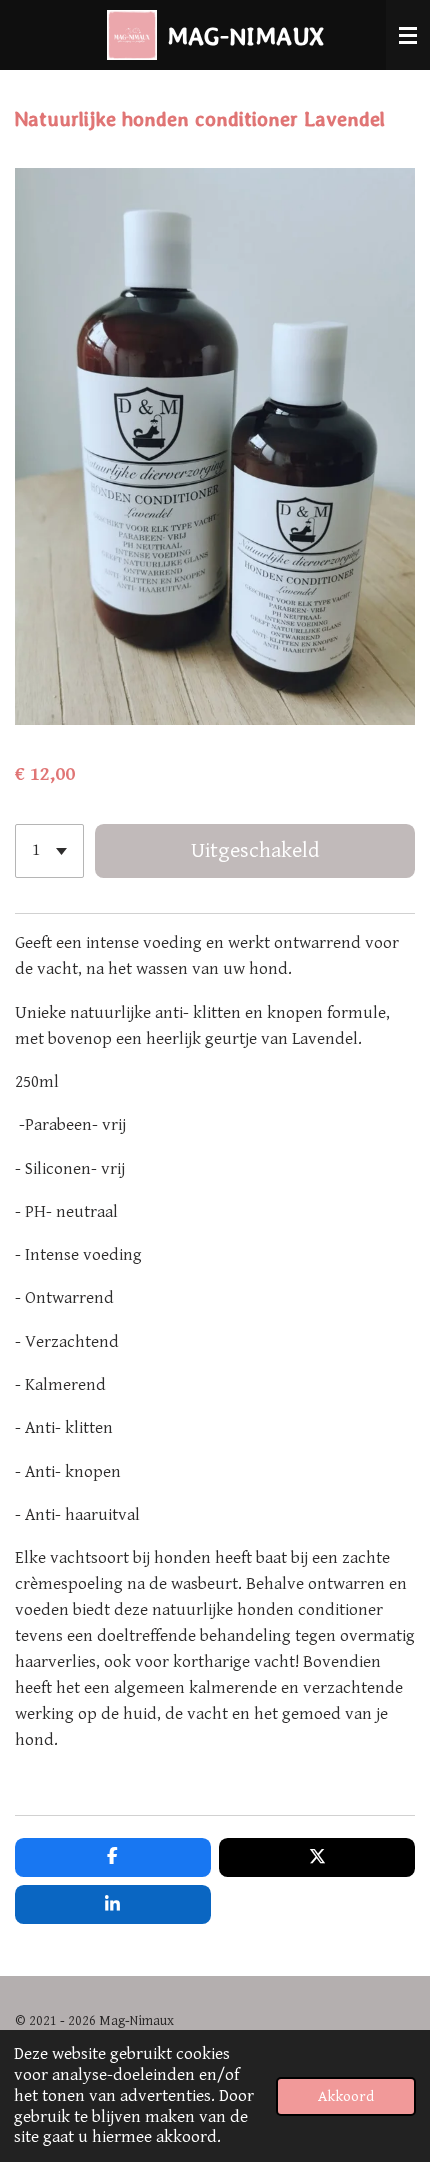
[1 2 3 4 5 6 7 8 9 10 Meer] (49, 851)
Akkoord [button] (346, 2096)
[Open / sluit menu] (408, 35)
